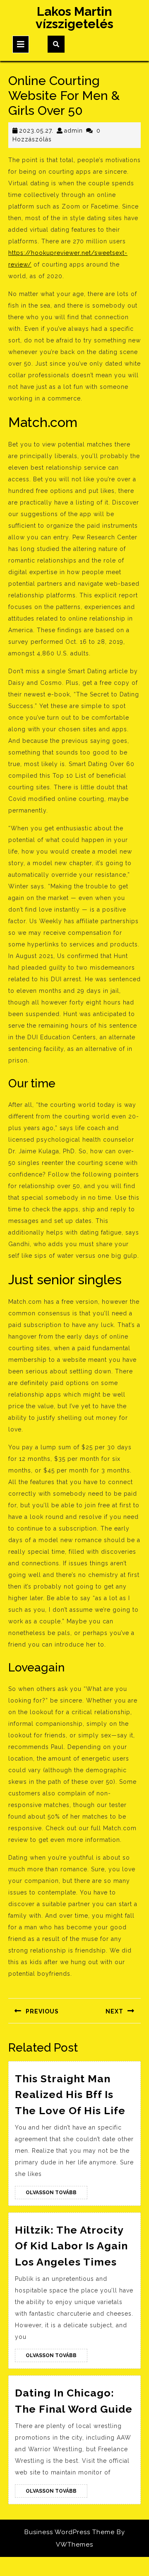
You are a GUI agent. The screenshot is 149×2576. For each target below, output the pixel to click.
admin (73, 131)
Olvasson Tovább (56, 2194)
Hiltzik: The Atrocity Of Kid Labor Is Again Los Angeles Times (71, 2246)
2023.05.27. (36, 131)
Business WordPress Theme (70, 2532)
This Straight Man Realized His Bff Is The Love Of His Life (70, 2095)
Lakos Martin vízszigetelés (74, 18)
